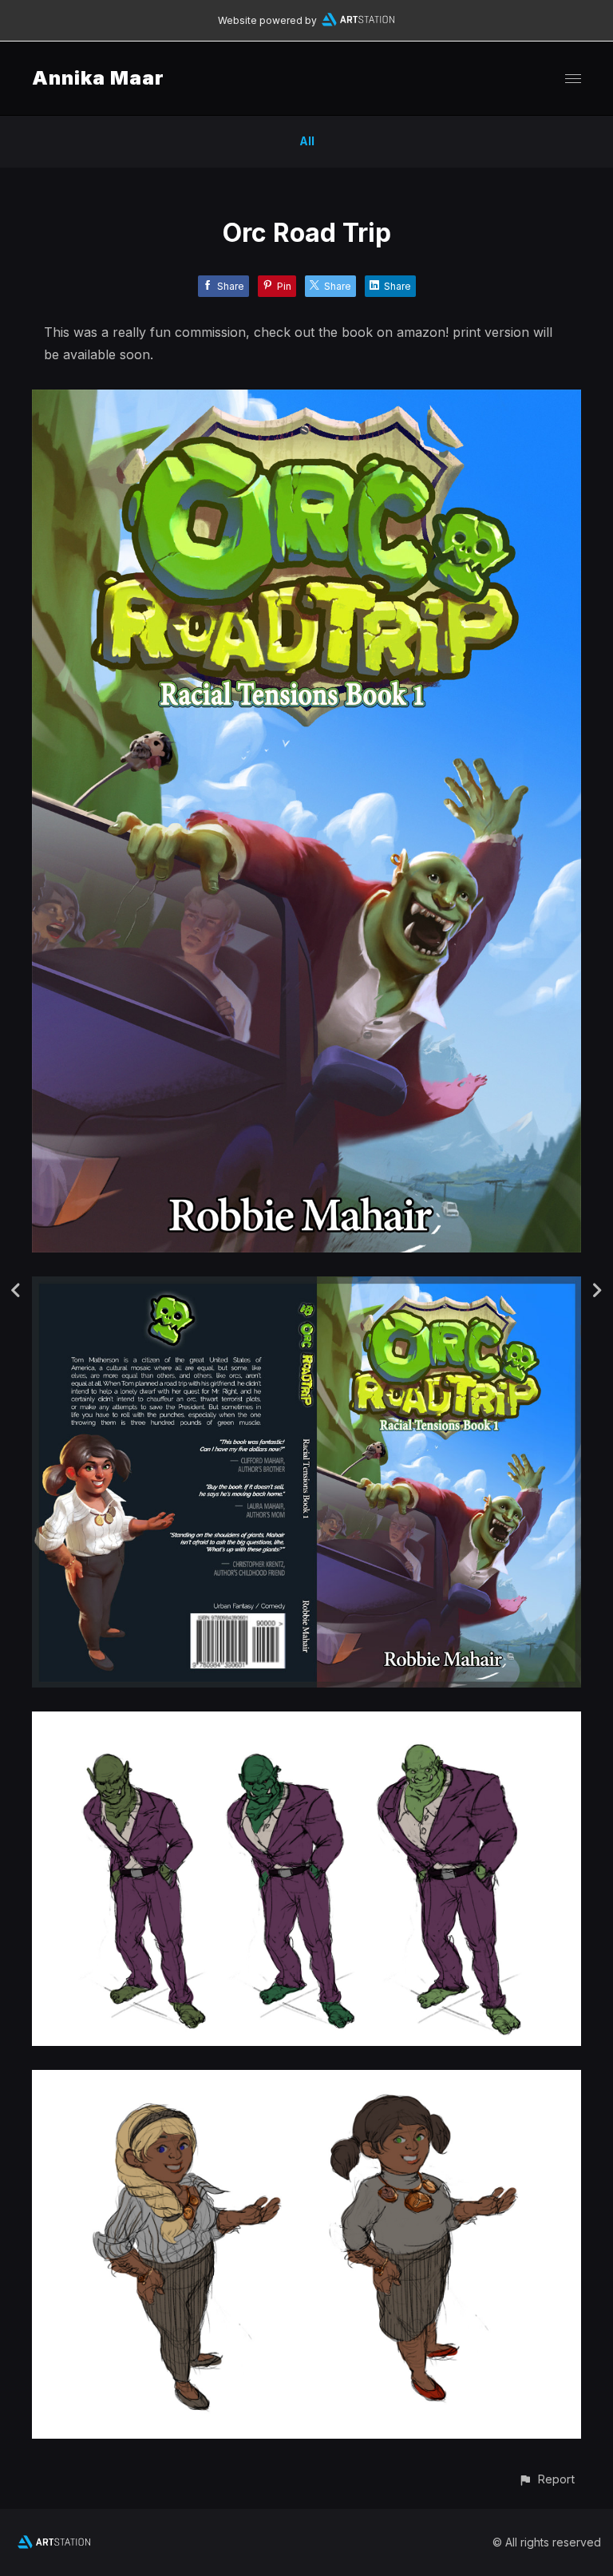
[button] (546, 2479)
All (307, 141)
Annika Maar (98, 78)
